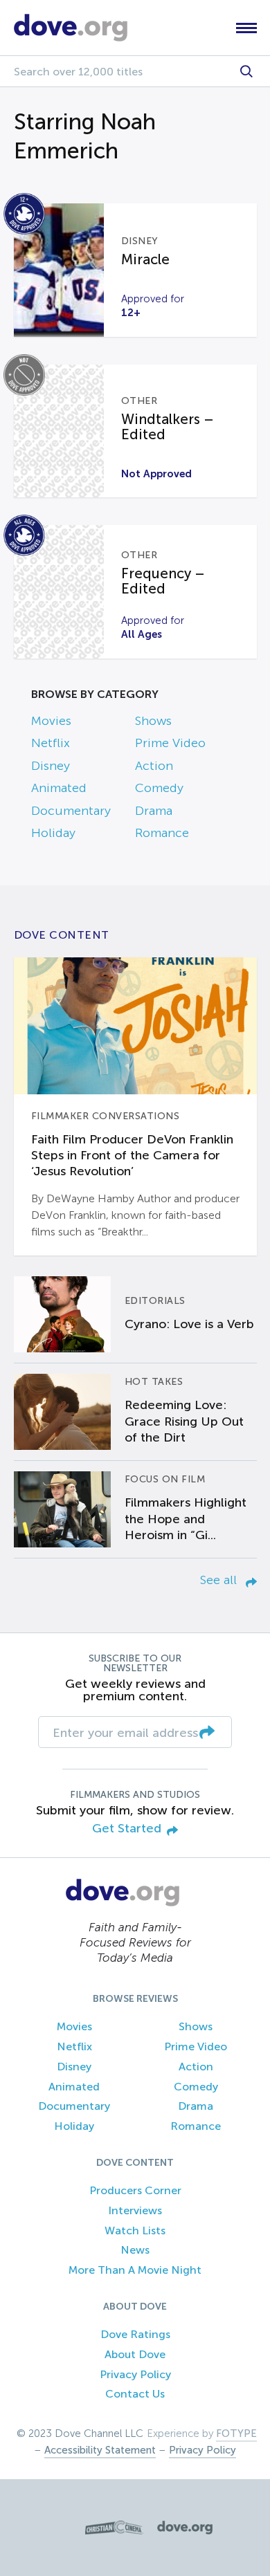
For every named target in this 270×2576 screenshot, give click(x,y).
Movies (51, 721)
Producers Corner (135, 2190)
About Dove (135, 2354)
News (135, 2250)
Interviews (135, 2210)
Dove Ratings (135, 2334)
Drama (154, 811)
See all (220, 1580)
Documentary (71, 811)
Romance (162, 833)
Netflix (51, 743)
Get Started (127, 1829)
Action (154, 766)
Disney (51, 766)
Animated (59, 788)
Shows (153, 721)
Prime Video (170, 743)
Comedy (159, 788)
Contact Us (135, 2394)
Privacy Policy (135, 2374)
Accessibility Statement (100, 2450)
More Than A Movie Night (135, 2270)
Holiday (53, 833)
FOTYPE (236, 2434)
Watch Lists (135, 2230)
